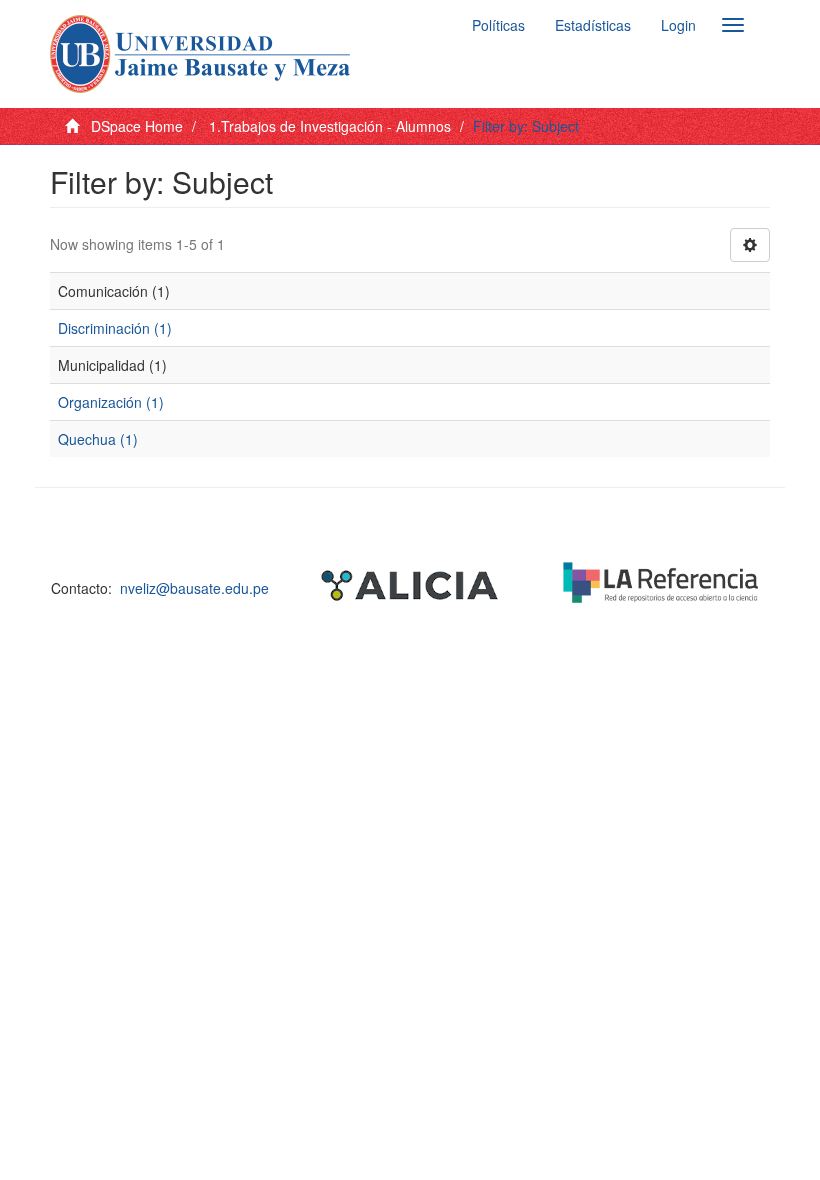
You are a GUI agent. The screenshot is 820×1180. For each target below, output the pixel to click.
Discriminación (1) (115, 328)
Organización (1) (111, 402)
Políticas (498, 25)
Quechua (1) (98, 439)
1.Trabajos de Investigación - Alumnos (330, 126)
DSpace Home (137, 126)
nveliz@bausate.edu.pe (194, 588)
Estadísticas (593, 25)
